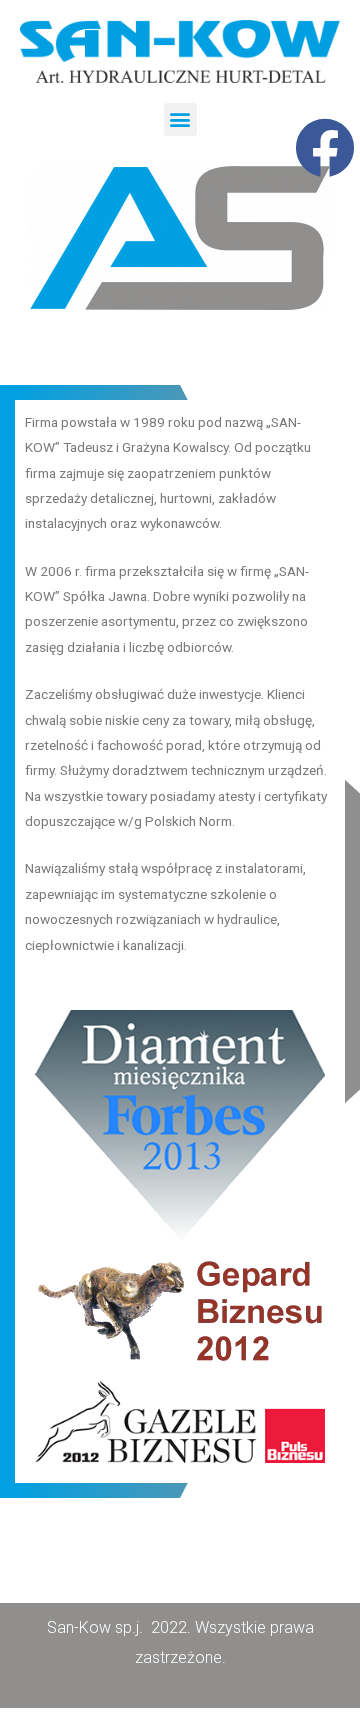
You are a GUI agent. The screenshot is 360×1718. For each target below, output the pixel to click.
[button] (180, 119)
